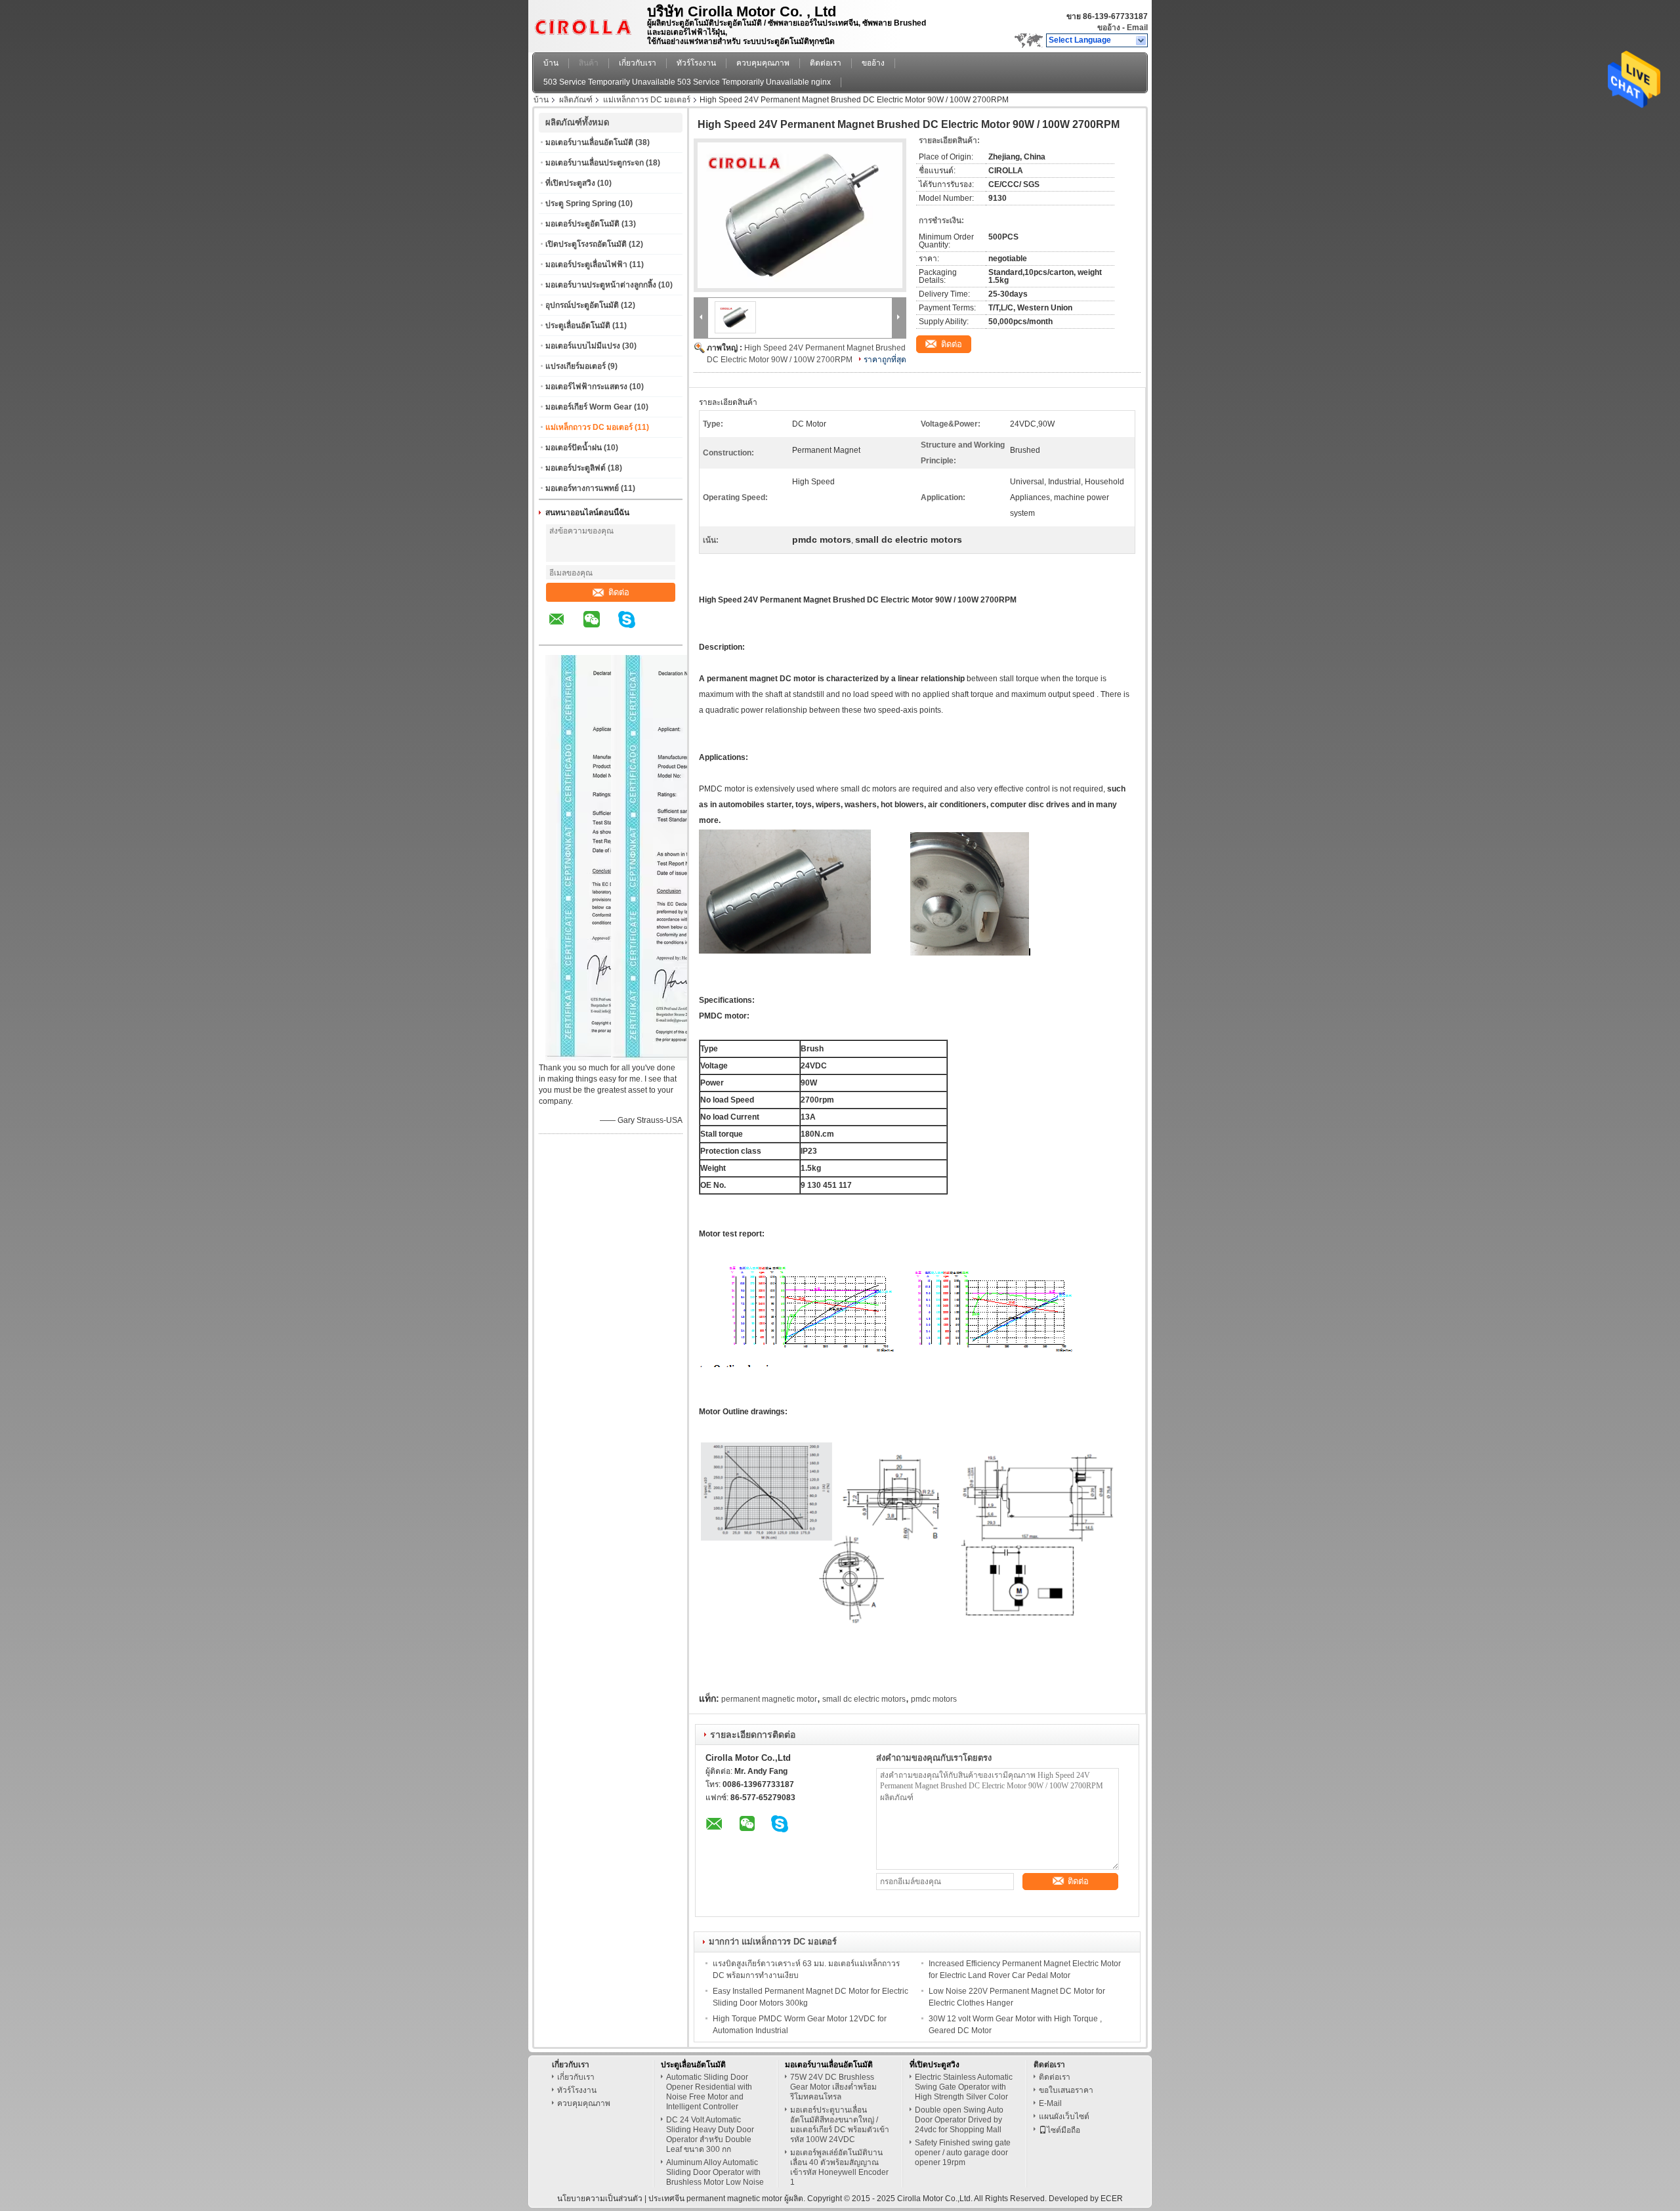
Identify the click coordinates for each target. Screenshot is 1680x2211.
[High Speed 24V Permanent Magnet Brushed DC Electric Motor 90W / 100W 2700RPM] (800, 215)
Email (1137, 28)
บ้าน (551, 63)
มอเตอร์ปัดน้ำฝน (574, 448)
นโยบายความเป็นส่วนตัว (600, 2199)
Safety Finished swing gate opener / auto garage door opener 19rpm (963, 2153)
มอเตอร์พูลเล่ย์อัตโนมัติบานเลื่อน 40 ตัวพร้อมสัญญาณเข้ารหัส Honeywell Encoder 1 (839, 2167)
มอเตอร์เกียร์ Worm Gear (589, 407)
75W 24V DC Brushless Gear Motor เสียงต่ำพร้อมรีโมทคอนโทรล (833, 2087)
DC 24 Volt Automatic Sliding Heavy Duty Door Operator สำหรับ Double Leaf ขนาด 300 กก (710, 2135)
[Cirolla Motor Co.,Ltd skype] (635, 629)
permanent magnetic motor (769, 1699)
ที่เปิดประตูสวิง (570, 183)
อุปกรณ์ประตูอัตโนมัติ (582, 305)
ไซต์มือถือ (1063, 2130)
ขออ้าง (1109, 28)
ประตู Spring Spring (581, 203)
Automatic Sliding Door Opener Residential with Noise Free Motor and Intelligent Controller (709, 2092)
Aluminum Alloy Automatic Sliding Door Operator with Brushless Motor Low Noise (715, 2172)
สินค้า (589, 63)
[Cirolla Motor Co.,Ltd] (1142, 41)
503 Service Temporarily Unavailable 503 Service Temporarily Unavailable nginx (687, 82)
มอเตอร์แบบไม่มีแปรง (583, 346)
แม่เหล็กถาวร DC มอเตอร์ (647, 100)
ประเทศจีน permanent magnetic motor (715, 2199)
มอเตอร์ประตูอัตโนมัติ (582, 224)
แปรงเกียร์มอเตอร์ (576, 366)
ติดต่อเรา (826, 63)
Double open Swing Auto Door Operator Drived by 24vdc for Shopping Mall (959, 2120)
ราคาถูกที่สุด (885, 360)
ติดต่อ (619, 592)
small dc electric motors (864, 1699)
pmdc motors (934, 1699)
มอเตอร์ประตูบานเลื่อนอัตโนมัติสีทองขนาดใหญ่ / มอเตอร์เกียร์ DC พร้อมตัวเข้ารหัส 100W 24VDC (840, 2125)
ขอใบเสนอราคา (1066, 2090)
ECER (1112, 2199)
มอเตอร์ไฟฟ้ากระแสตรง (586, 387)
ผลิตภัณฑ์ (576, 100)
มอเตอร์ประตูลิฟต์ (576, 468)
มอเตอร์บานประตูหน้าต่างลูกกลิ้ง (601, 285)
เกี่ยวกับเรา (638, 63)
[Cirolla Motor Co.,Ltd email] (565, 629)
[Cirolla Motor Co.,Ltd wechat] (600, 629)
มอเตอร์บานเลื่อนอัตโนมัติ (589, 142)
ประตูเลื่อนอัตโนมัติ (578, 326)
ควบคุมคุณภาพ (763, 63)
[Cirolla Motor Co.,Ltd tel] (662, 633)
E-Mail (1050, 2103)
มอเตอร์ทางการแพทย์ (582, 488)
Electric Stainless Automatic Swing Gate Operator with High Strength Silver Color (964, 2087)
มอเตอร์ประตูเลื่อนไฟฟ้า (586, 264)
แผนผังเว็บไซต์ (1064, 2116)
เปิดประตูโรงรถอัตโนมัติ (586, 244)
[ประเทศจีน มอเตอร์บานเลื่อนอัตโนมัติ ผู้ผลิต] (586, 23)
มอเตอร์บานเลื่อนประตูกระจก (595, 163)
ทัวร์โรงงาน (696, 63)
